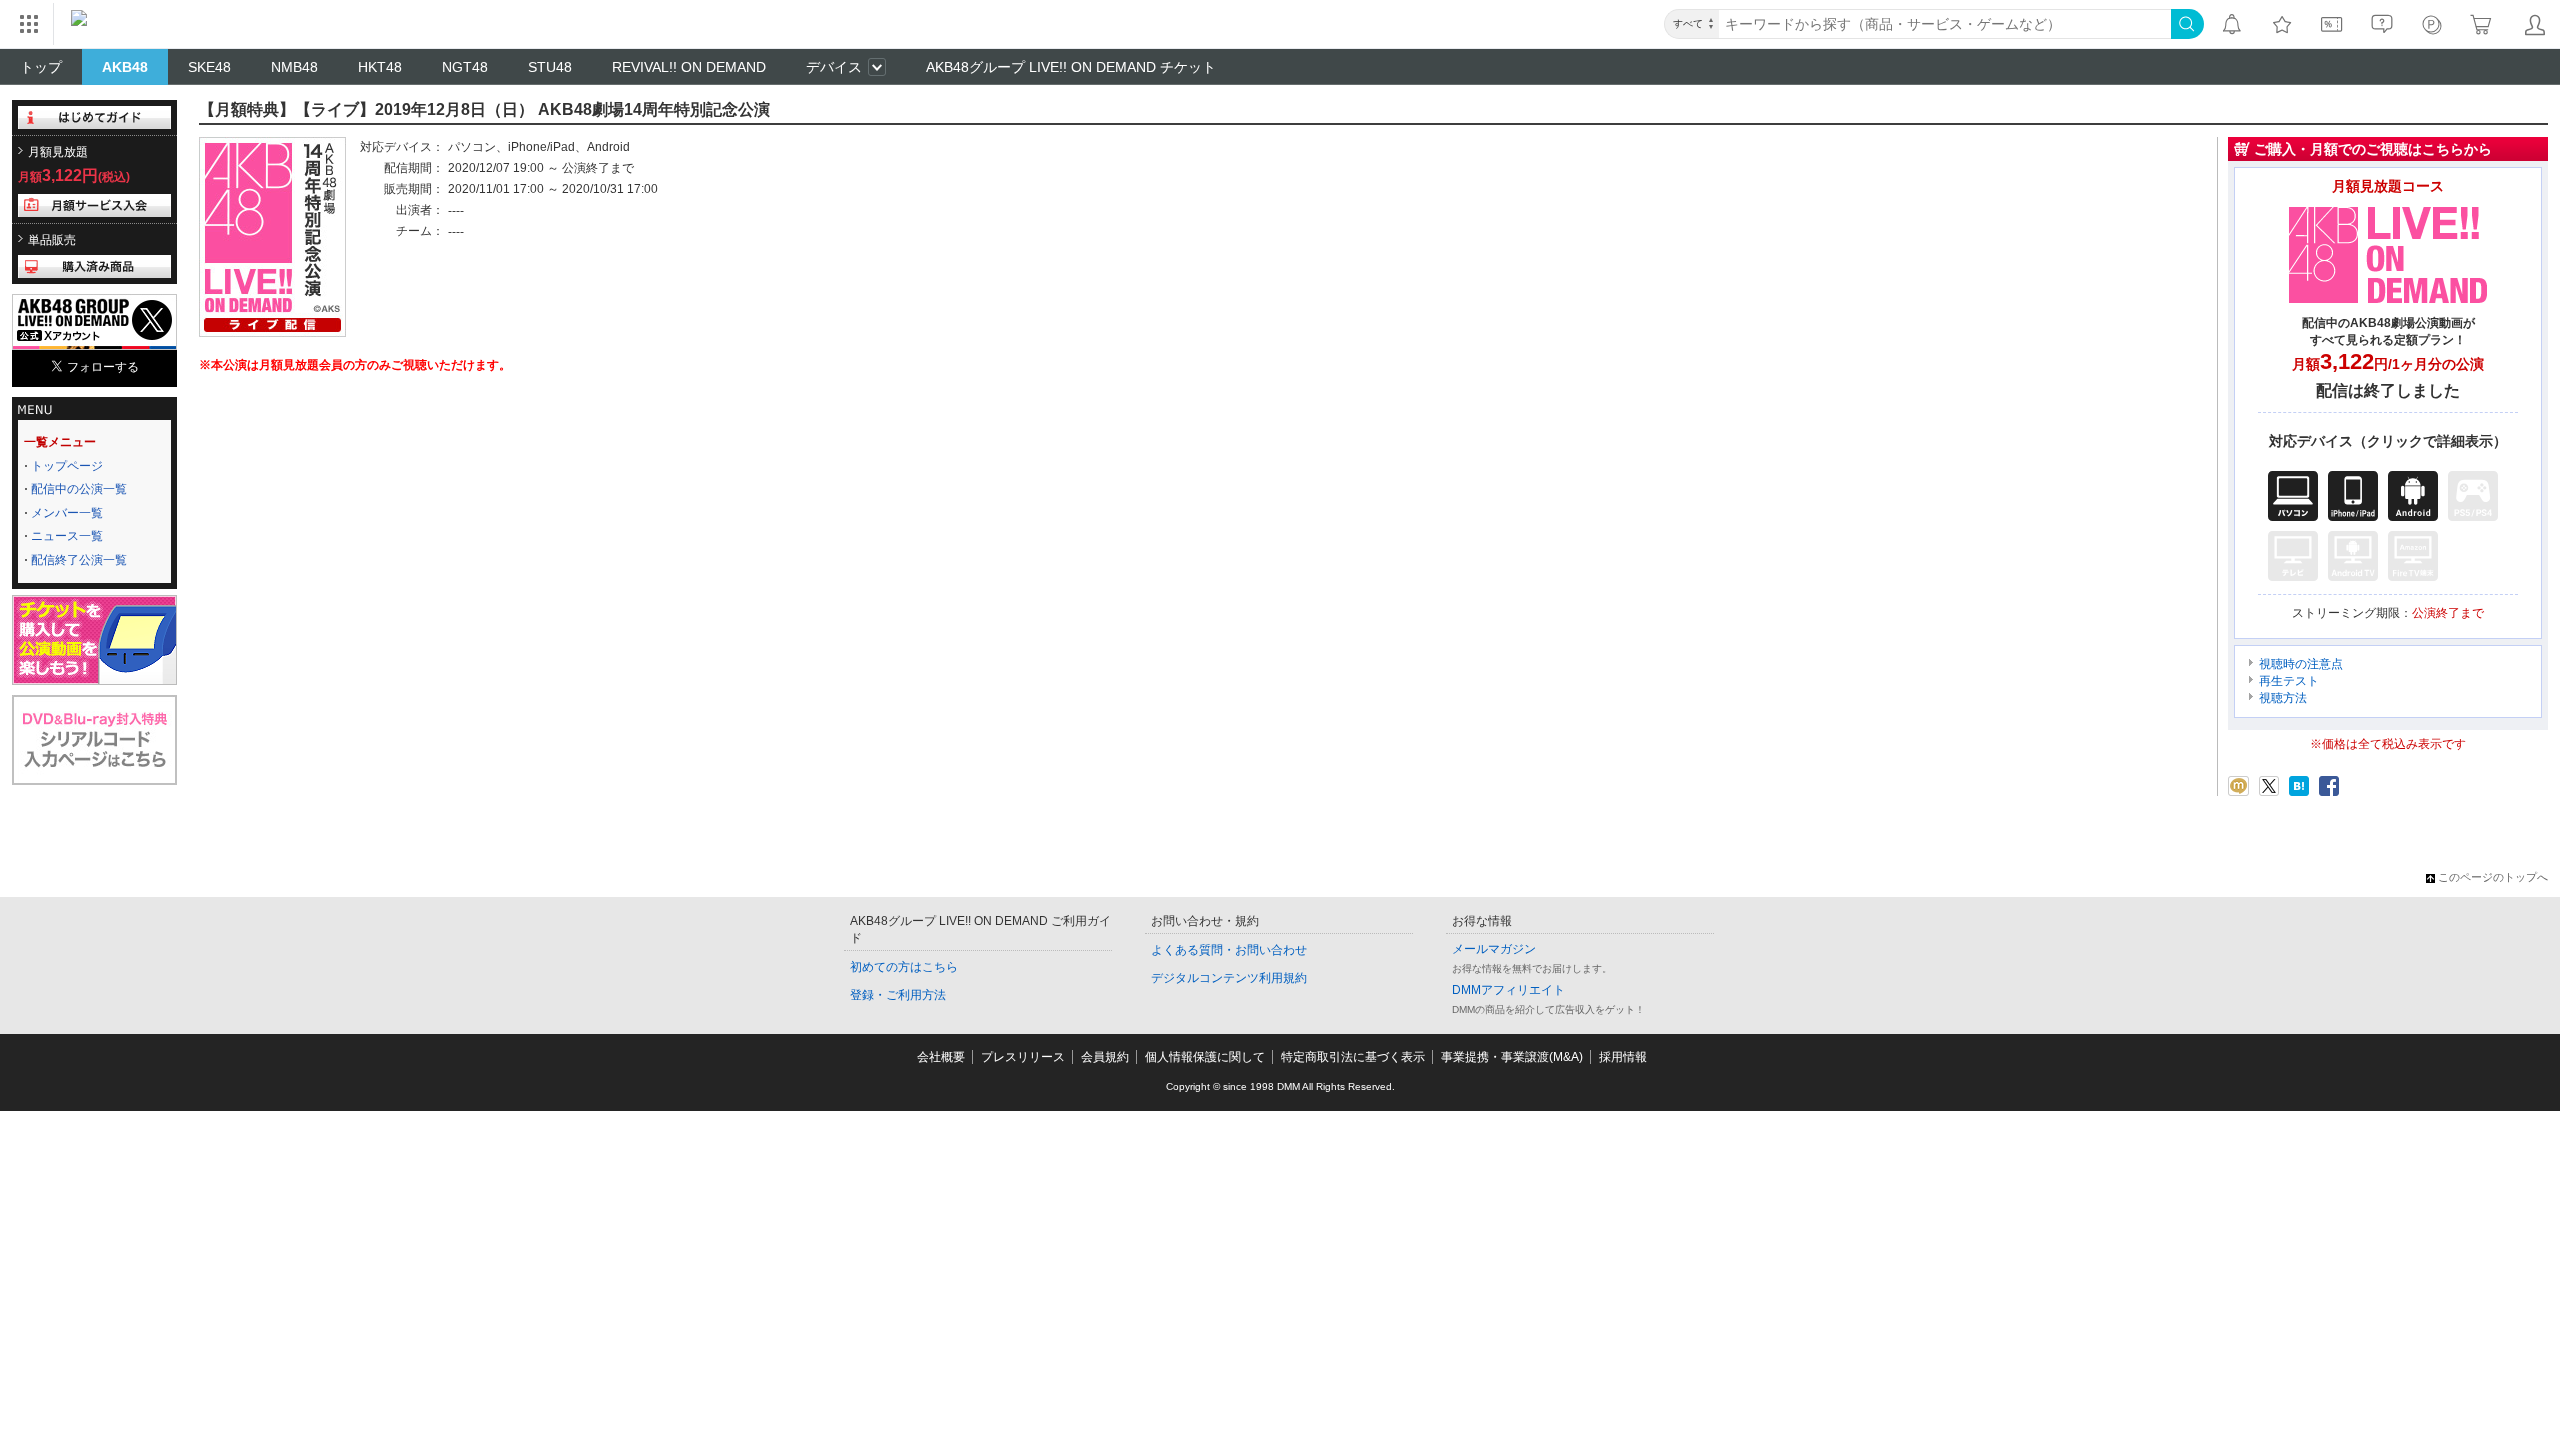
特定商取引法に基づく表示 (1353, 1057)
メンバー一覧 (67, 513)
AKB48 (125, 67)
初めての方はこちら (904, 967)
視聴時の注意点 (2301, 664)
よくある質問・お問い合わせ (1229, 950)
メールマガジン (1494, 949)
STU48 (550, 67)
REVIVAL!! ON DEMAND (689, 67)
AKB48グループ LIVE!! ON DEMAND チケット (1071, 67)
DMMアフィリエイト (1508, 990)
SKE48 (209, 67)
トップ (41, 67)
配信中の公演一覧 (79, 489)
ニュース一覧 (67, 536)
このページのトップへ (2493, 877)
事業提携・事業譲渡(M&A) (1512, 1057)
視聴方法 (2283, 698)
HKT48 (380, 67)
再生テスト (2289, 681)
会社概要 (941, 1057)
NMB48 (294, 67)
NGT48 (465, 67)
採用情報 (1623, 1057)
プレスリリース (1023, 1057)
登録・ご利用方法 (898, 995)
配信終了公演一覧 (79, 560)
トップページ (67, 466)
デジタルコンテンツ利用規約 (1229, 978)
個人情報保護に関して (1205, 1057)
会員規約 (1105, 1057)
